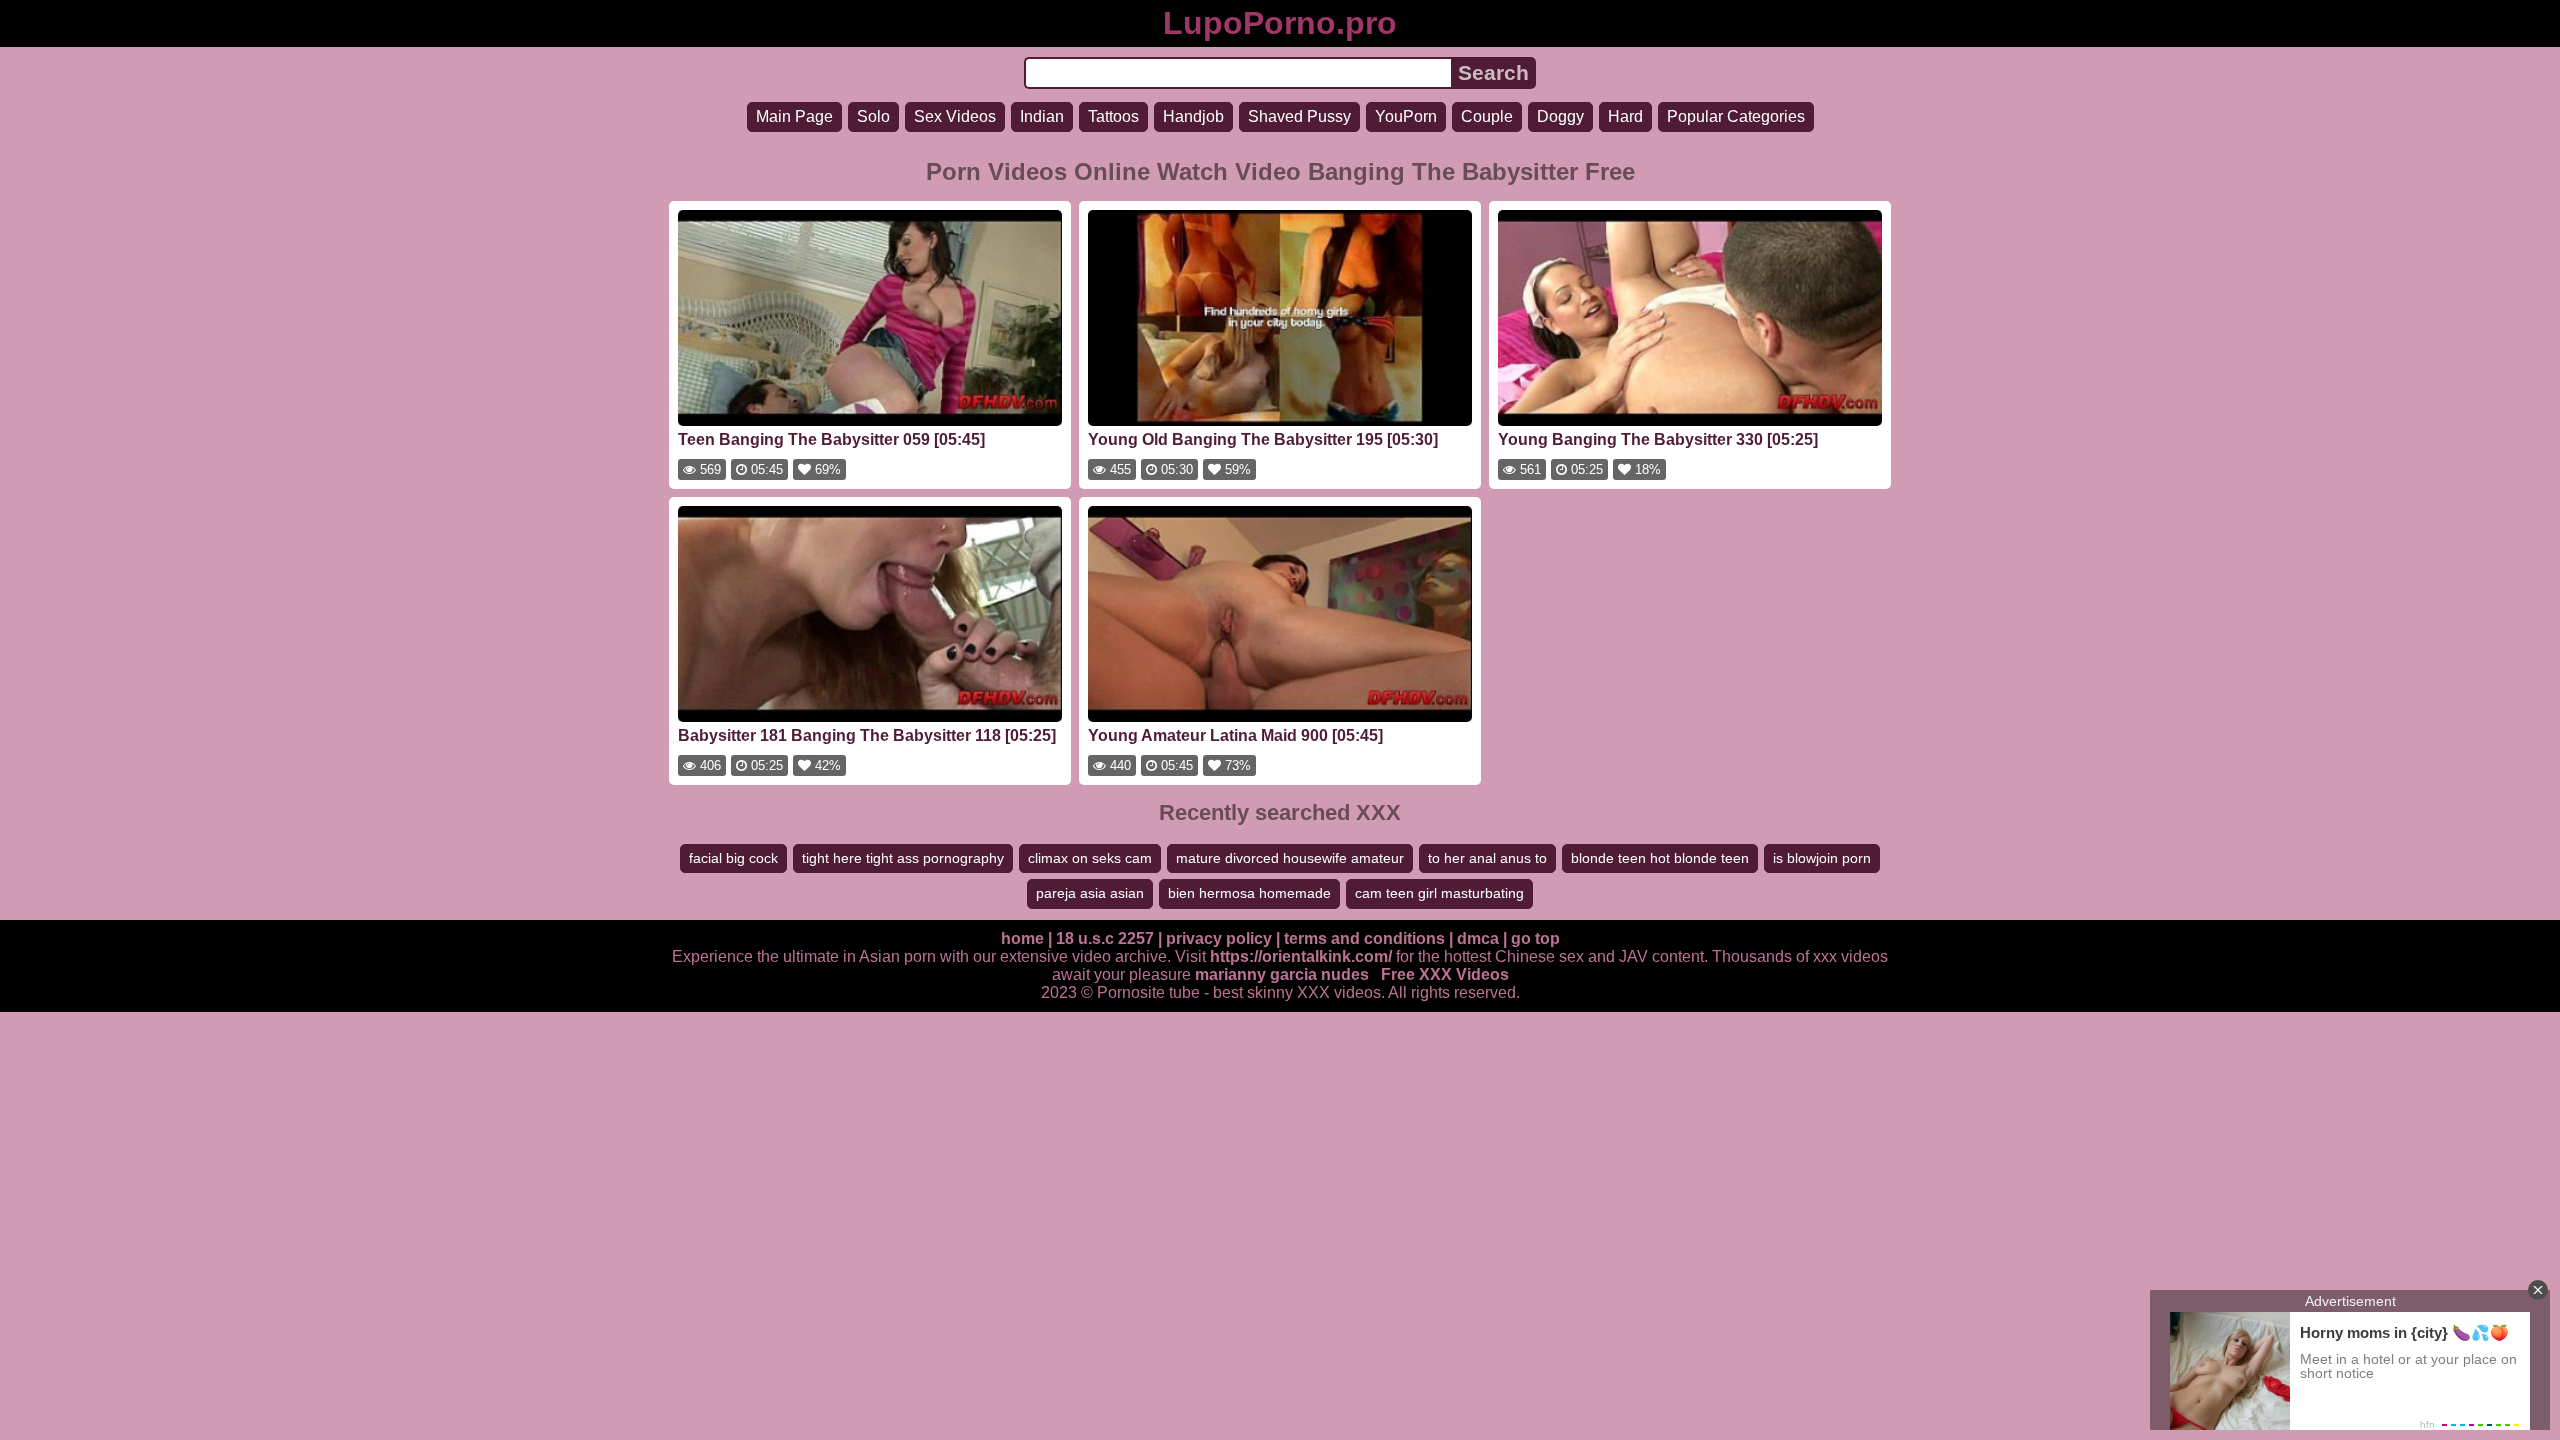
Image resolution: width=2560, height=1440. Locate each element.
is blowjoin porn (1822, 858)
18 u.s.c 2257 (1105, 938)
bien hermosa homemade (1249, 893)
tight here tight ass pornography (903, 858)
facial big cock (733, 858)
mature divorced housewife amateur (1290, 858)
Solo (873, 116)
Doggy (1560, 116)
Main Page (794, 116)
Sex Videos (955, 116)
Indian (1042, 116)
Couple (1487, 116)
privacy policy (1219, 938)
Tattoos (1113, 116)
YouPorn (1406, 116)
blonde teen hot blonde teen (1660, 858)
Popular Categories (1736, 116)
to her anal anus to (1487, 858)
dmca (1478, 938)
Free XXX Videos (1445, 974)
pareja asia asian (1090, 893)
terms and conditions (1364, 938)
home (1022, 938)
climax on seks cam (1090, 858)
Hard (1625, 116)
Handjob (1193, 116)
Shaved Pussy (1299, 116)
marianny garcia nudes (1282, 974)
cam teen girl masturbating (1439, 893)
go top (1535, 938)
